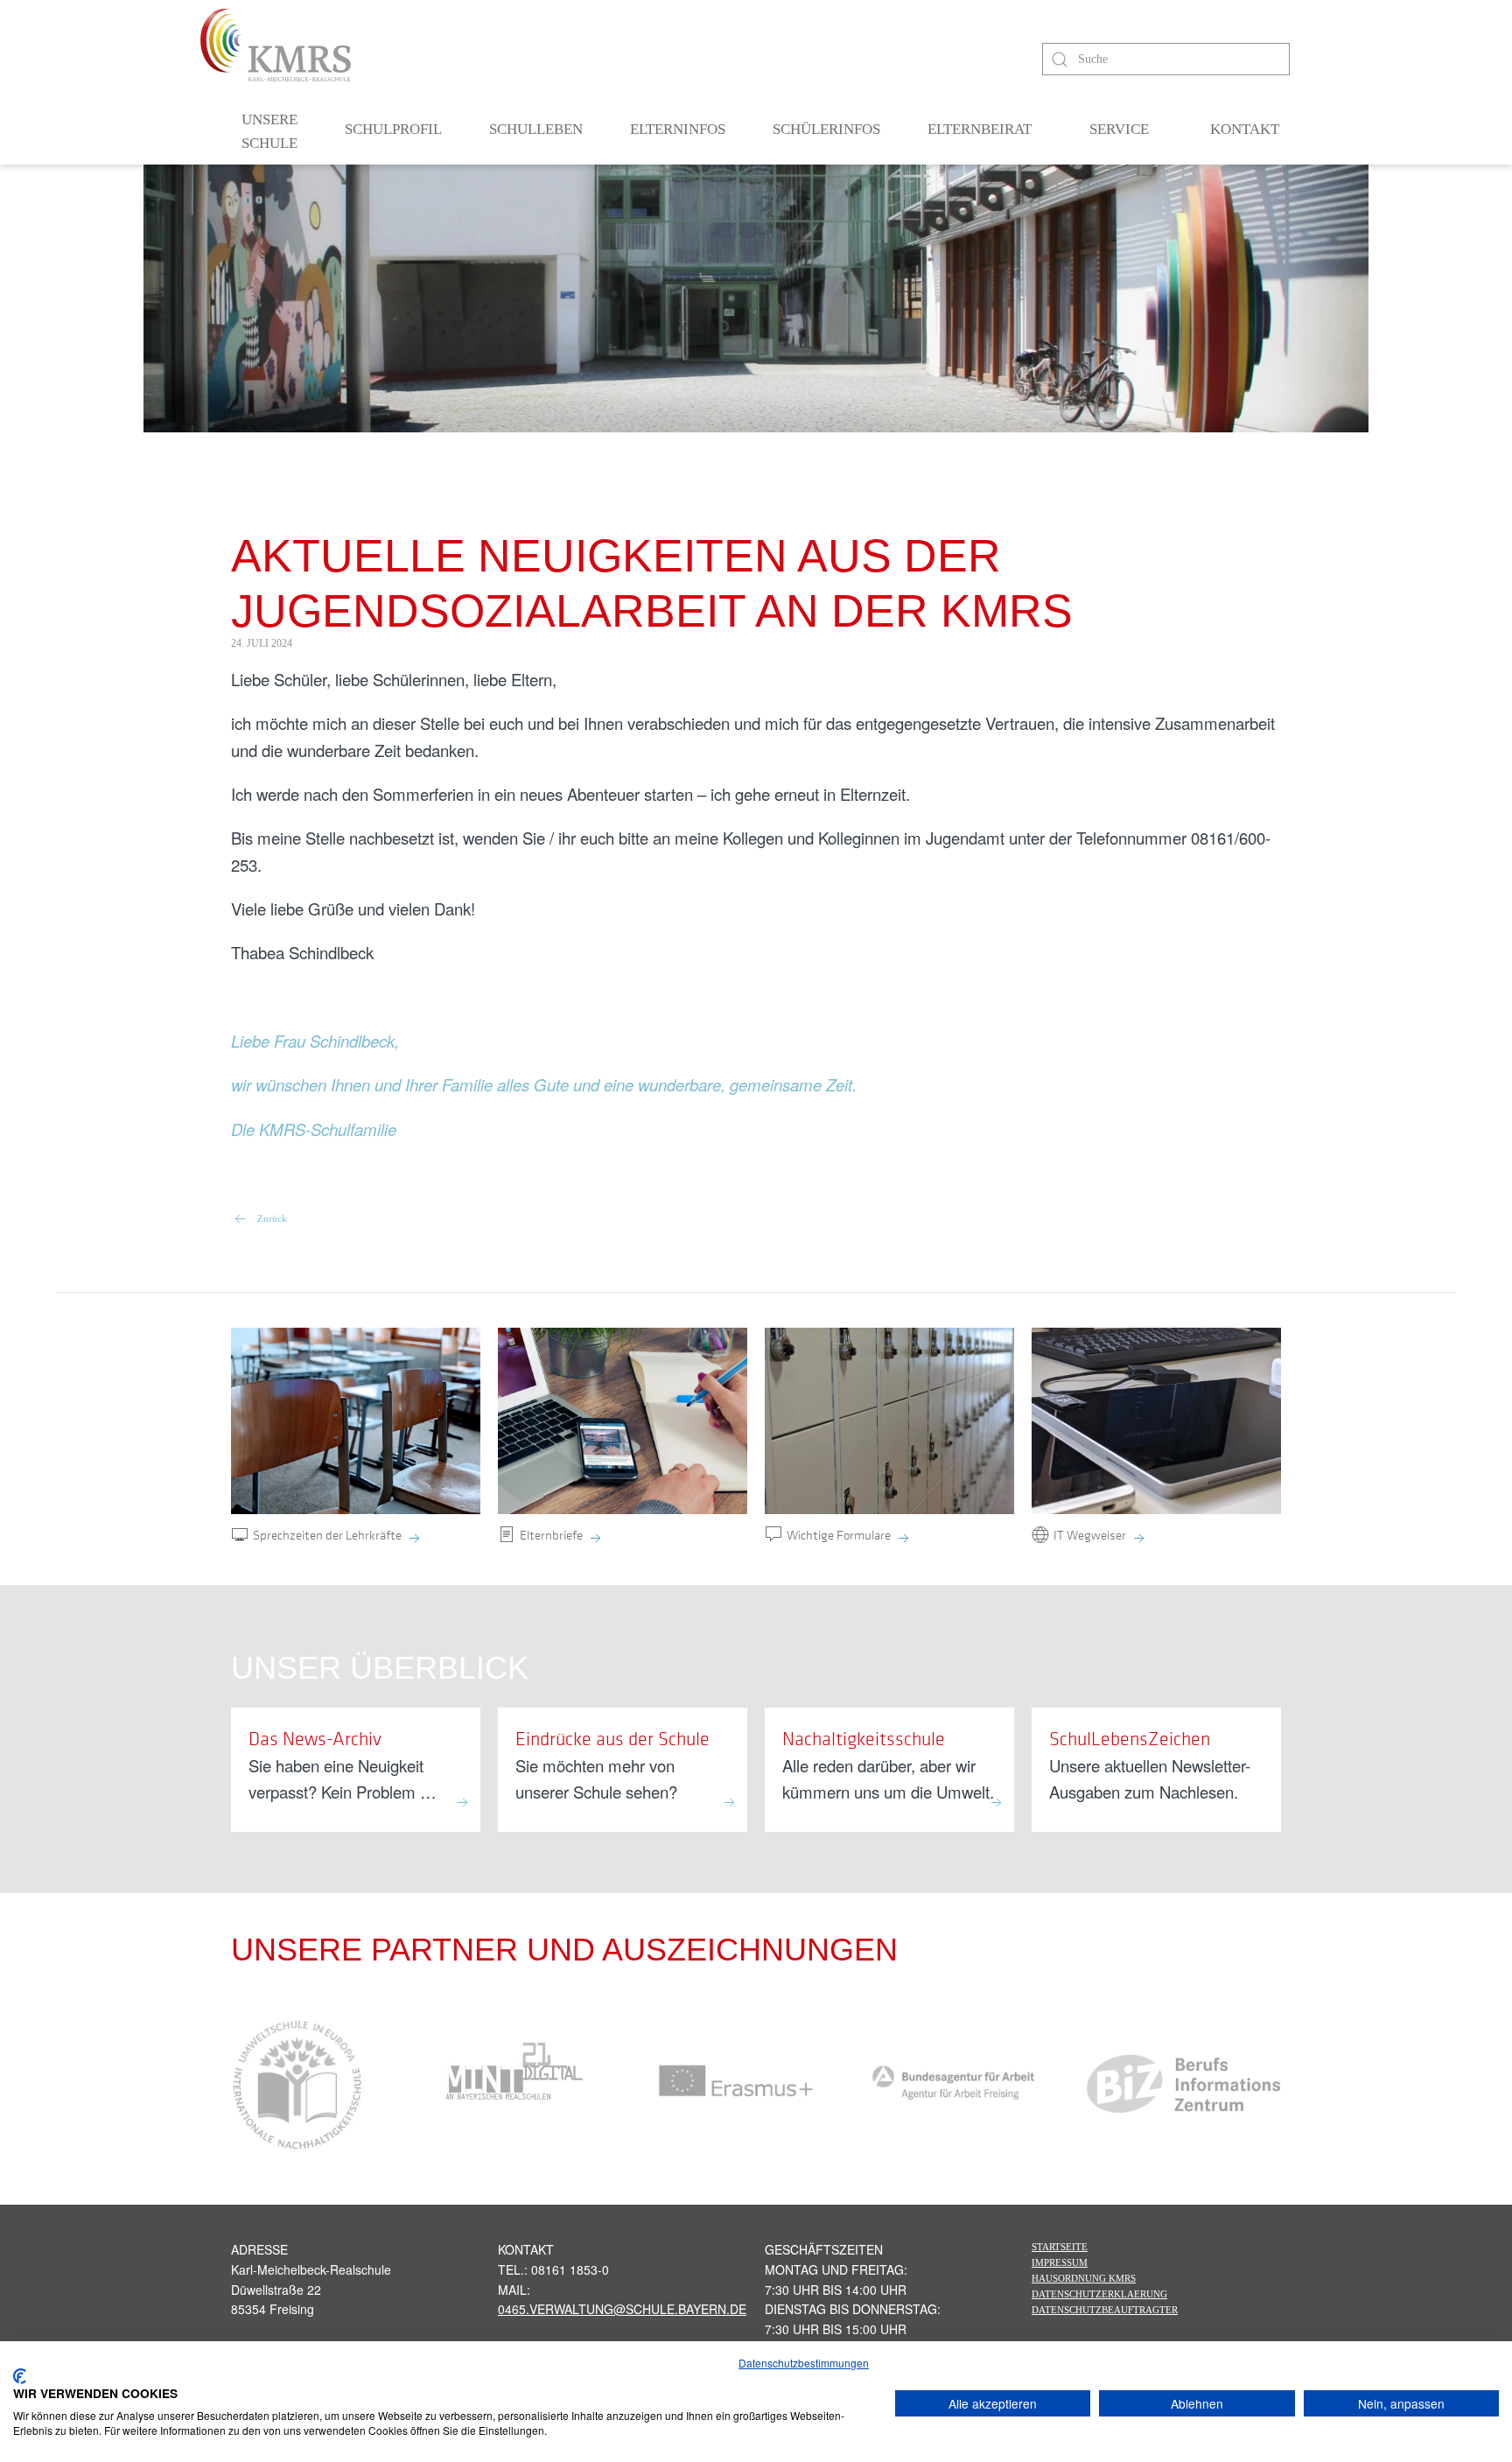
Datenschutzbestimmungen (804, 2363)
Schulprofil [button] (393, 129)
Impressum (1060, 2262)
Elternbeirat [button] (980, 129)
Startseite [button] (1060, 2247)
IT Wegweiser (1090, 1534)
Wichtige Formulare (839, 1534)
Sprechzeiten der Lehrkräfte (327, 1534)
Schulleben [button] (536, 129)
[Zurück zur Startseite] (276, 45)
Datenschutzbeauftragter (1105, 2310)
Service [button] (1119, 129)
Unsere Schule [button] (269, 132)
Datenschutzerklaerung (1099, 2294)
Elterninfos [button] (678, 129)
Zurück (272, 1218)
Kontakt (1245, 129)
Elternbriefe (551, 1534)
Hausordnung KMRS (1084, 2278)
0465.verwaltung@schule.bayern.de (622, 2309)
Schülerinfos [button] (826, 129)
